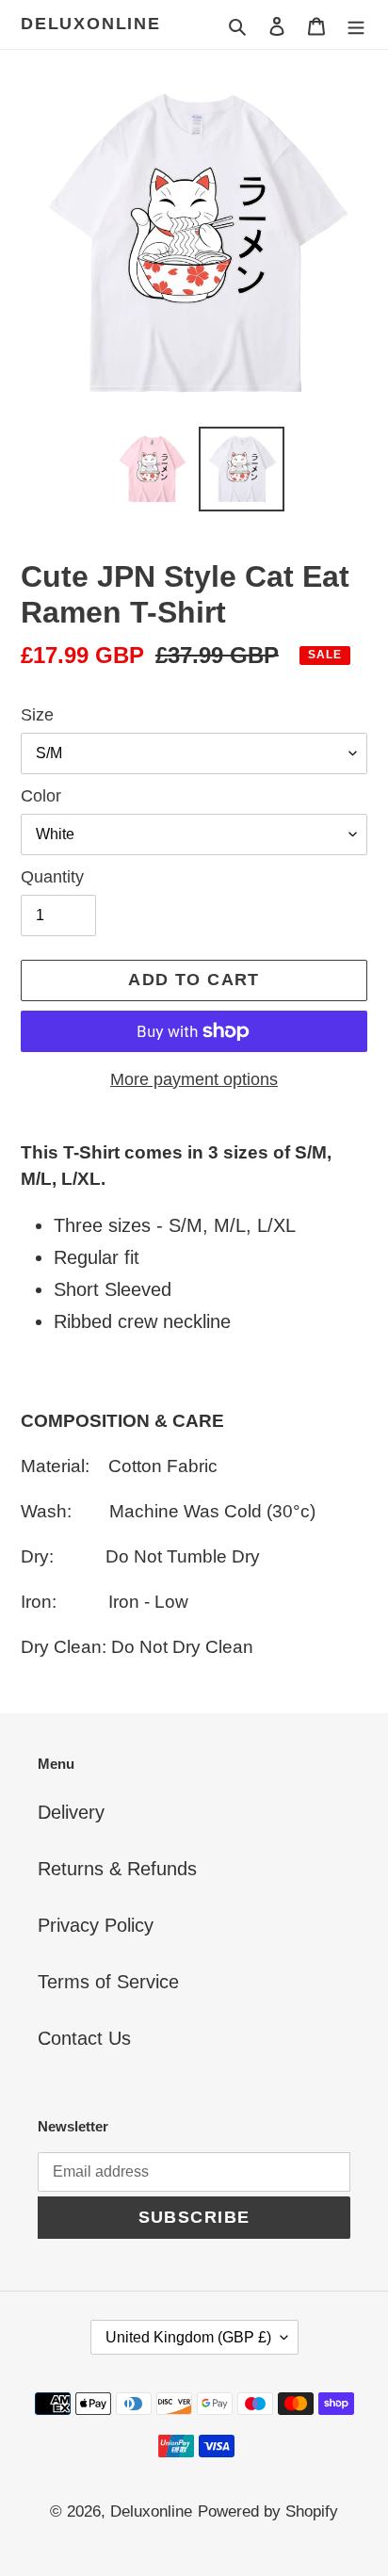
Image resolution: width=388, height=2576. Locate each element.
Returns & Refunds (117, 1869)
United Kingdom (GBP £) (188, 2337)
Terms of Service (108, 1982)
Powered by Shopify (268, 2511)
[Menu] (356, 24)
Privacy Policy (96, 1925)
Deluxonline (91, 24)
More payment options (194, 1079)
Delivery (71, 1812)
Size (37, 715)
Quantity (52, 877)
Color (41, 796)
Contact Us (84, 2038)
